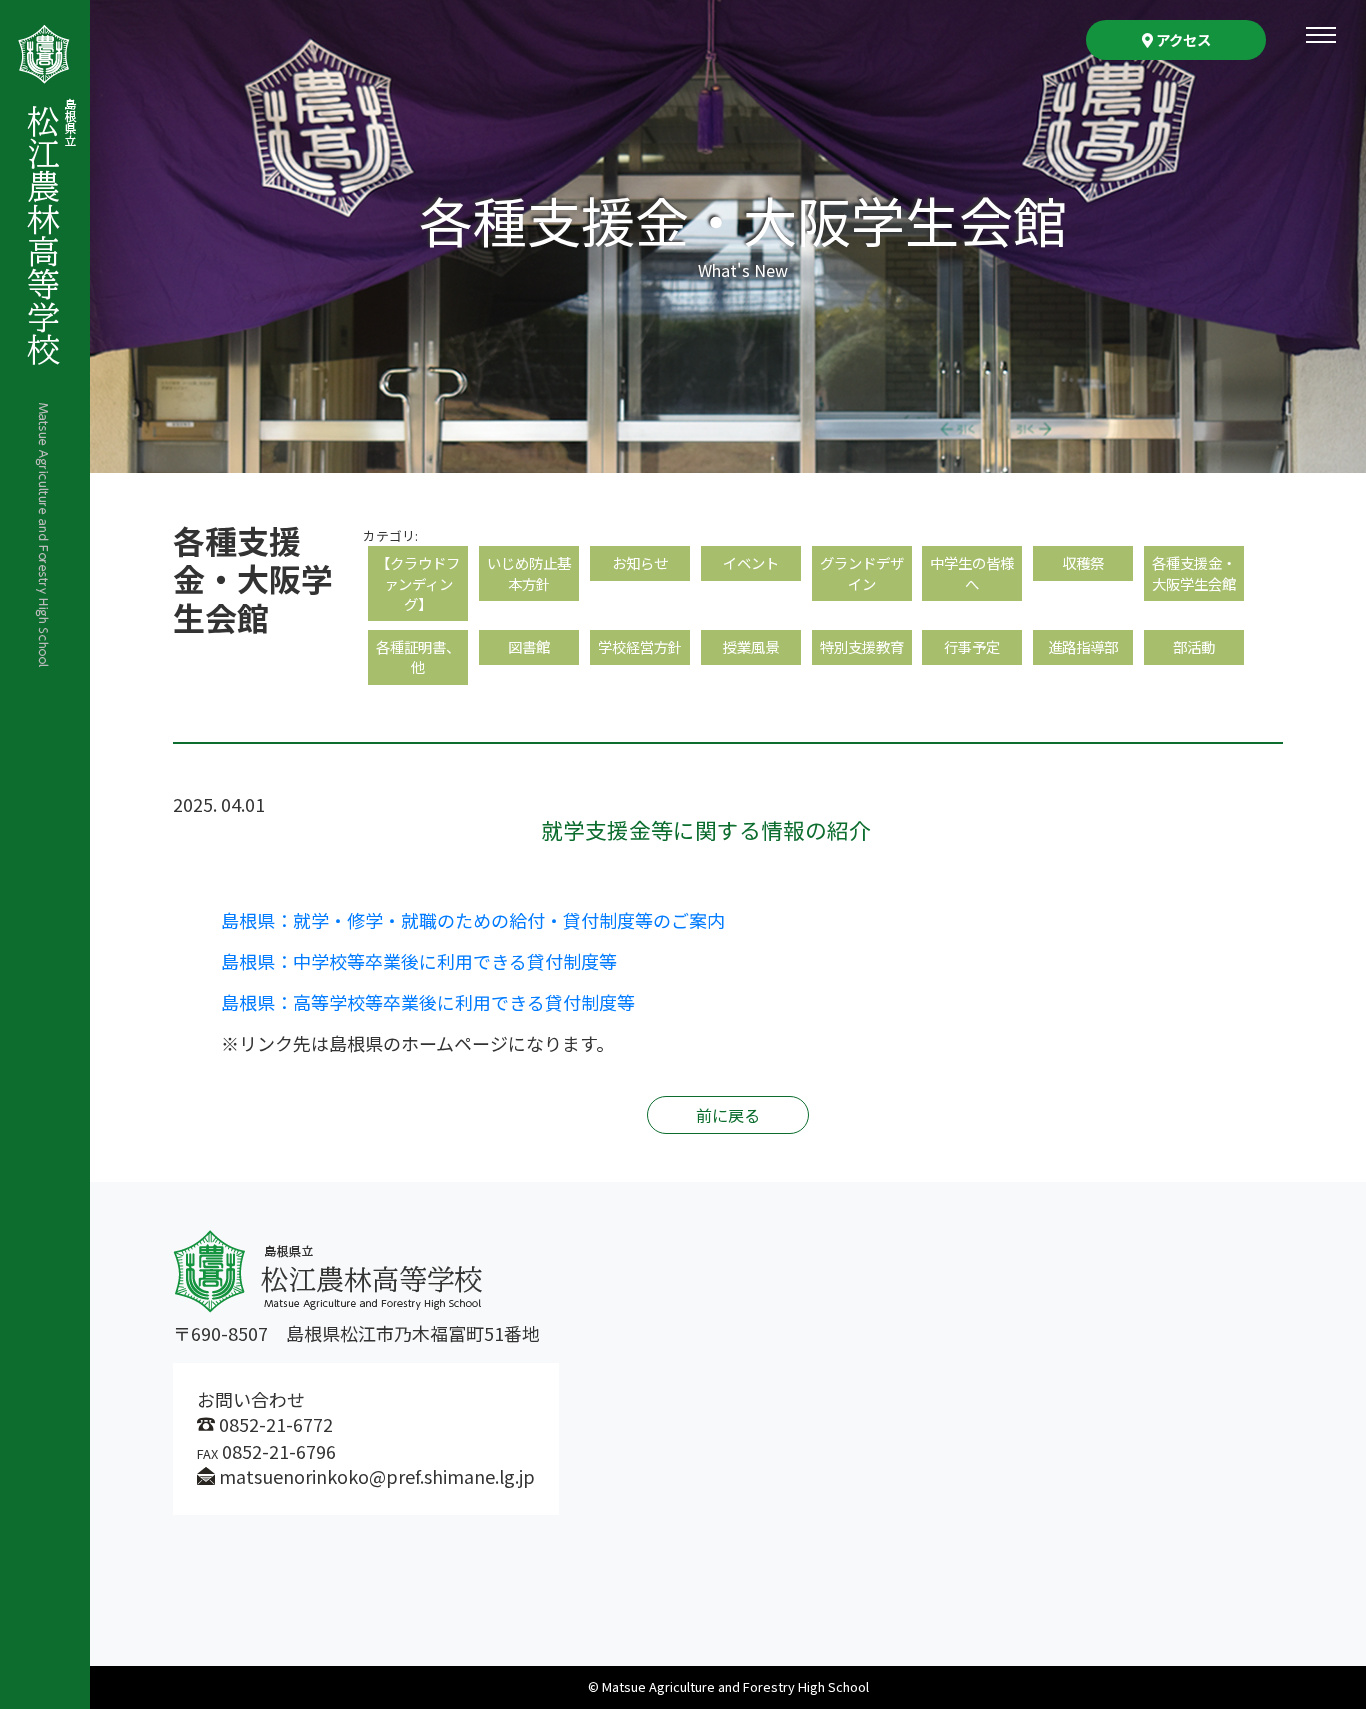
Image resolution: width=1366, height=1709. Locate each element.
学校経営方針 (640, 646)
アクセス (1182, 39)
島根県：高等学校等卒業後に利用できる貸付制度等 (428, 1002)
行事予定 (972, 646)
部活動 (1194, 646)
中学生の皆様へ (972, 572)
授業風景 (751, 646)
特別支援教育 (862, 646)
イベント (751, 562)
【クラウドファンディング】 (418, 582)
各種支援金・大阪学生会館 (1194, 572)
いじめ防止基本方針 (529, 572)
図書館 (529, 646)
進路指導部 (1083, 646)
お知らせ (640, 562)
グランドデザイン (862, 572)
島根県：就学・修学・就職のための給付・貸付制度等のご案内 (473, 920)
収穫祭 (1083, 562)
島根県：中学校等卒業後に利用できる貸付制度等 (419, 961)
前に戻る (728, 1115)
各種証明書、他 (418, 656)
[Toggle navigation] (1321, 35)
